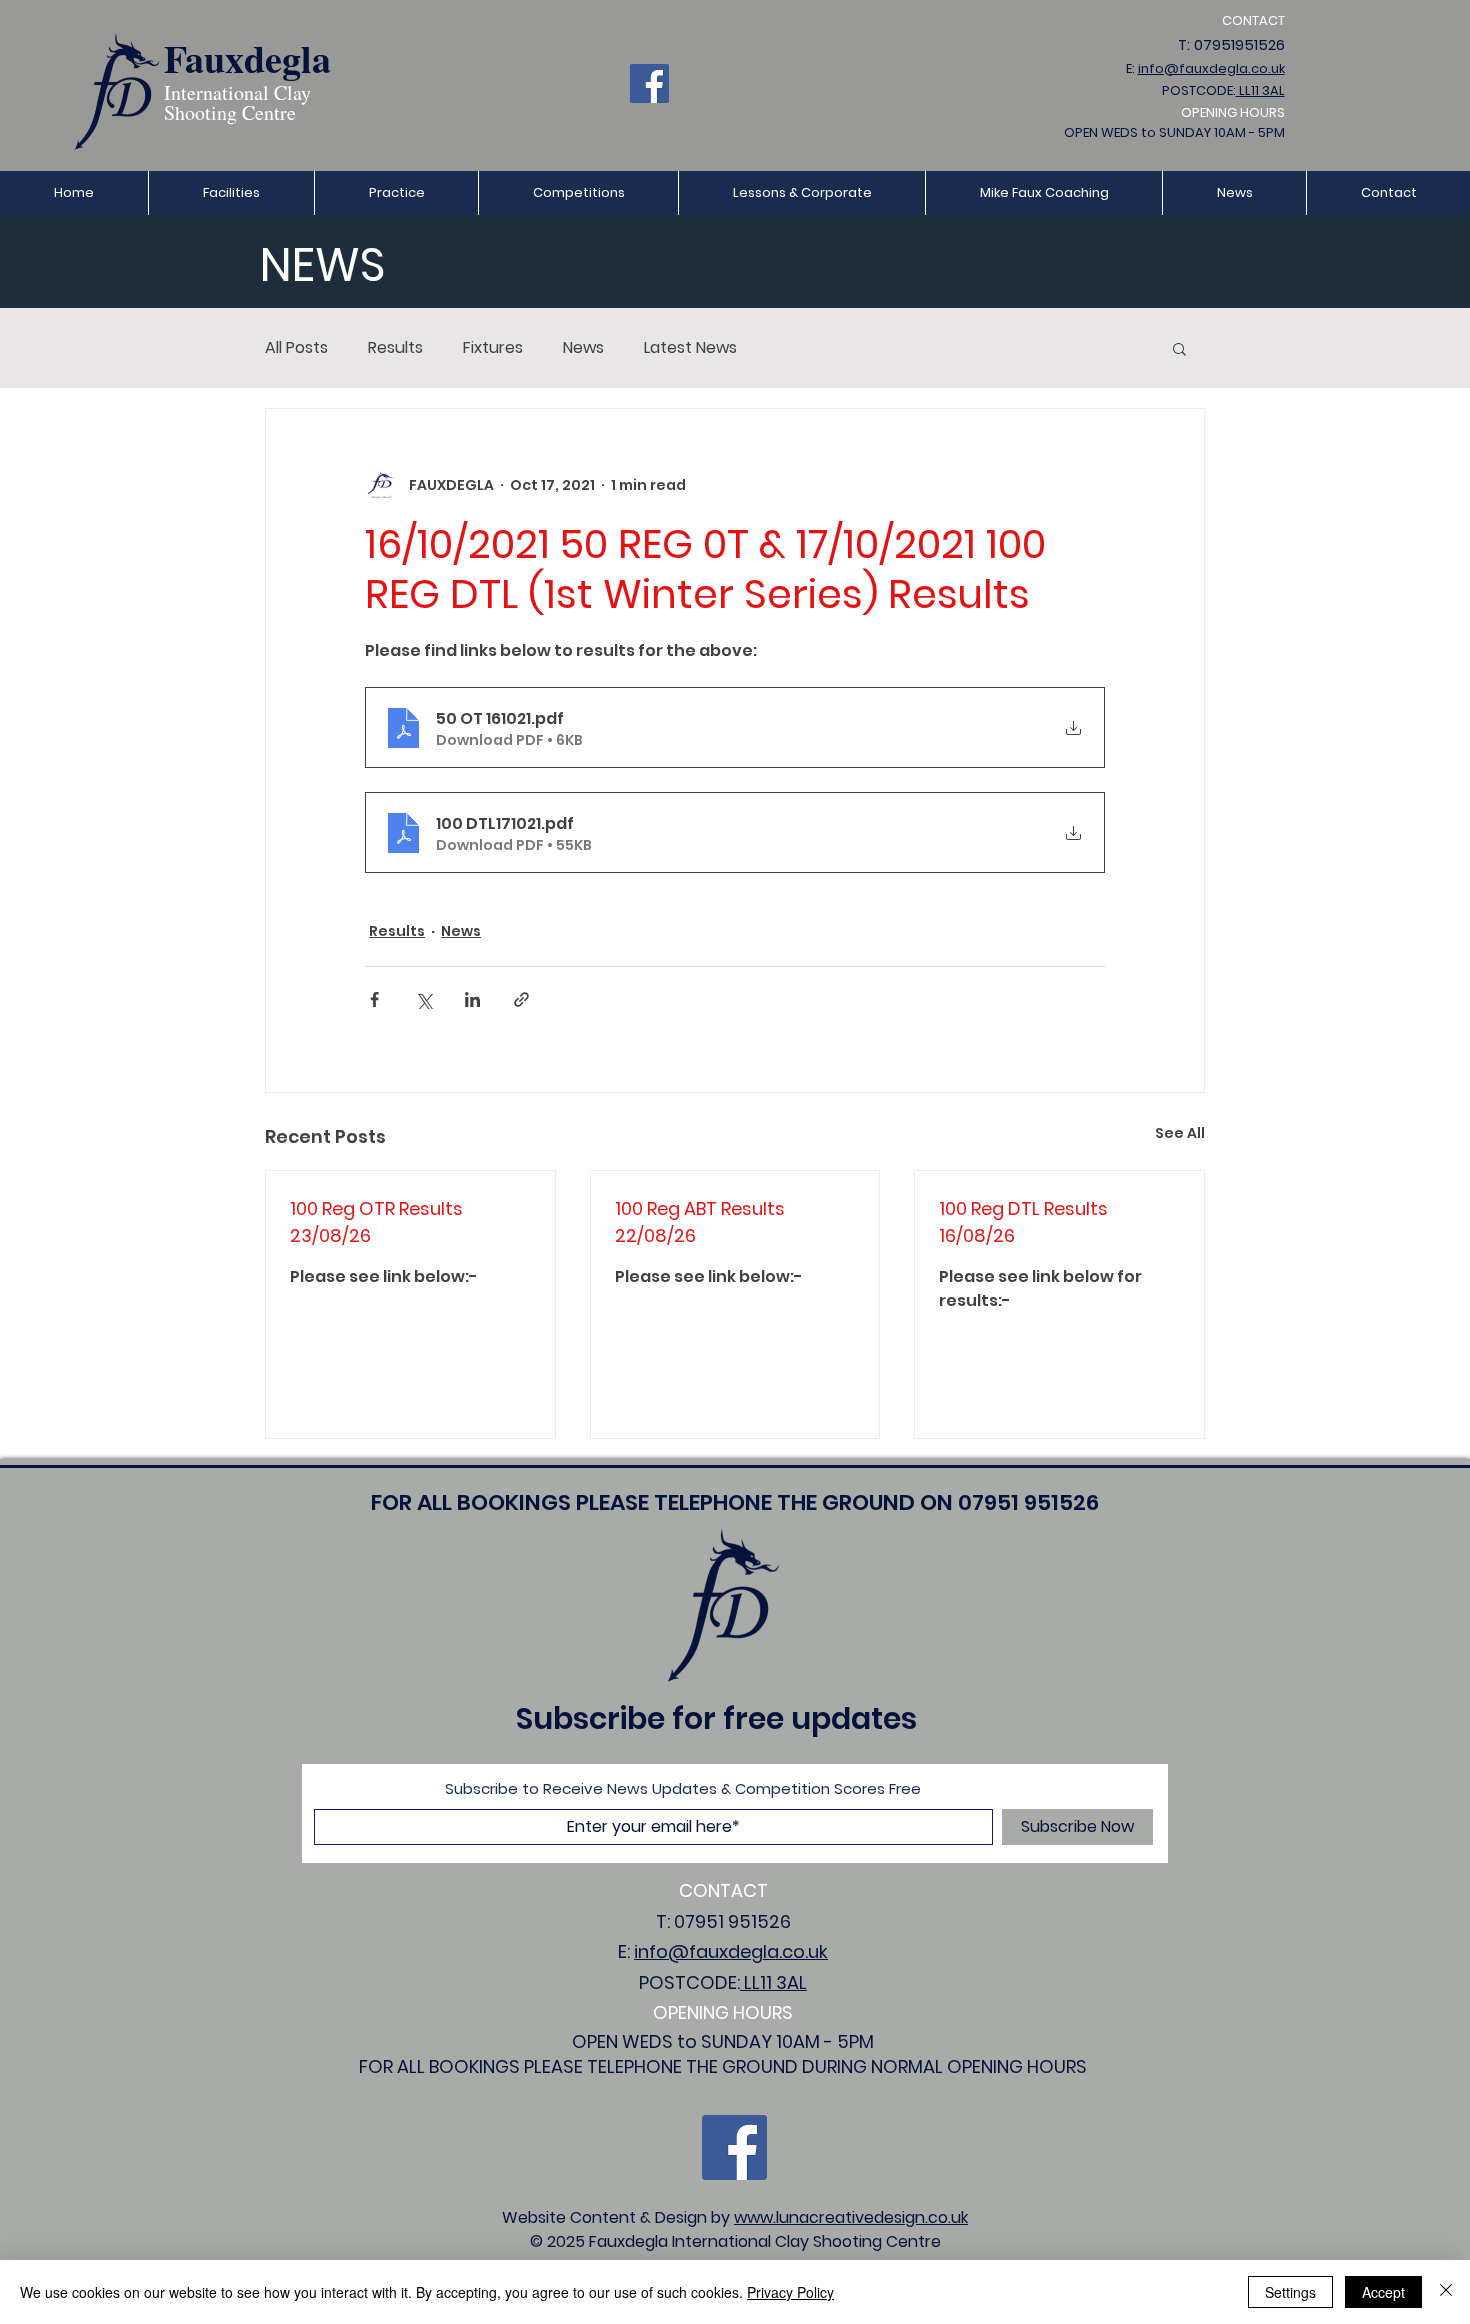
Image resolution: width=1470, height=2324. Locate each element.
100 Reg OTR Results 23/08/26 (376, 1222)
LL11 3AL (1260, 90)
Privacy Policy (790, 2292)
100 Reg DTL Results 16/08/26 (1023, 1222)
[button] (396, 193)
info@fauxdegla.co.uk (1211, 68)
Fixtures (493, 348)
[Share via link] (521, 999)
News (583, 348)
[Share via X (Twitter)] (423, 999)
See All (1180, 1133)
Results (395, 348)
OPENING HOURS (1233, 112)
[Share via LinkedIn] (472, 999)
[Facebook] (649, 83)
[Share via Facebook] (374, 999)
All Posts (296, 348)
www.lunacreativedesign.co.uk (851, 2217)
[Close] (1446, 2292)
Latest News (690, 348)
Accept (1383, 2292)
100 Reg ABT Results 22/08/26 (700, 1222)
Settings (1290, 2292)
